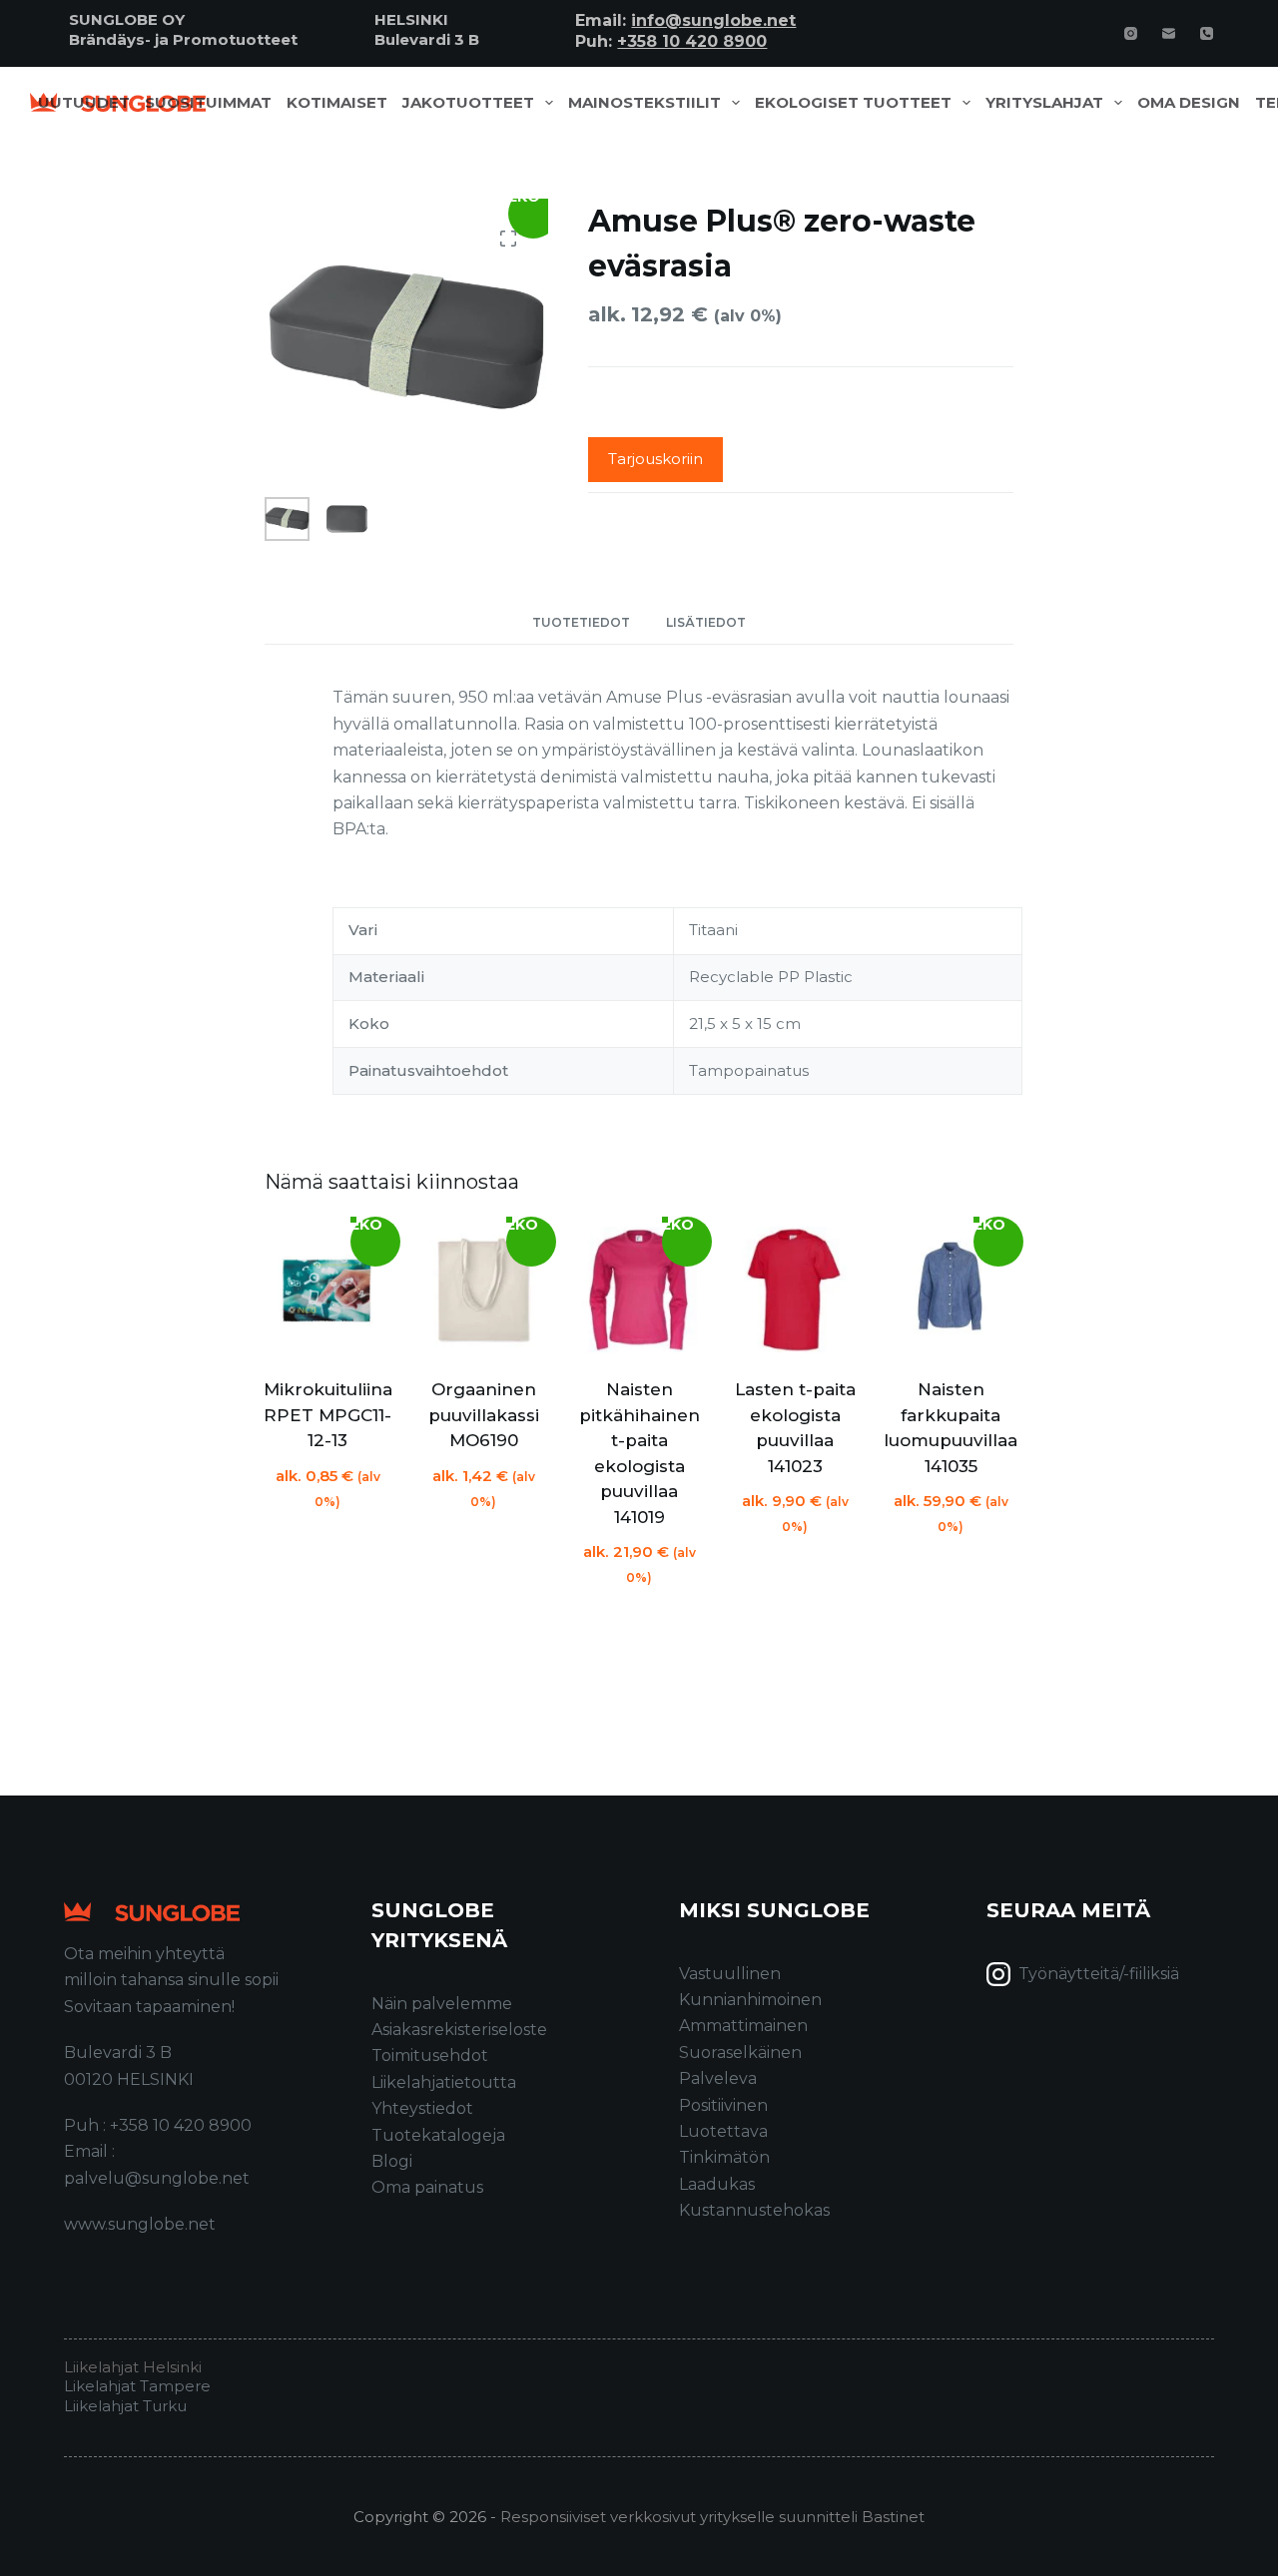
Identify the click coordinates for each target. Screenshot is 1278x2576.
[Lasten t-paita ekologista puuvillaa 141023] (795, 1289)
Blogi (392, 2161)
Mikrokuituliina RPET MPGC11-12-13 (328, 1415)
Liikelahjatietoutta (444, 2082)
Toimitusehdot (430, 2056)
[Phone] (1207, 33)
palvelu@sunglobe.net (157, 2178)
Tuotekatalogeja (438, 2135)
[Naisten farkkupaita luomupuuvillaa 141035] (951, 1289)
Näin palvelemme (442, 2004)
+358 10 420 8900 (692, 41)
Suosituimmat (208, 103)
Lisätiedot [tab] (706, 622)
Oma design (1189, 103)
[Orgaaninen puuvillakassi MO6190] (483, 1289)
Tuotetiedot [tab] (581, 622)
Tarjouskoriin (655, 459)
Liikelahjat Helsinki (133, 2367)
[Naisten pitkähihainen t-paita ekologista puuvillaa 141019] (639, 1289)
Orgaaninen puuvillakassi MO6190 (484, 1415)
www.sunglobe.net (140, 2224)
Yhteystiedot (422, 2108)
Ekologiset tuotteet (853, 103)
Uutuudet (84, 103)
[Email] (1169, 33)
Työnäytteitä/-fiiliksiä (1099, 1974)
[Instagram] (1131, 33)
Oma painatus (427, 2187)
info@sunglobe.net (713, 20)
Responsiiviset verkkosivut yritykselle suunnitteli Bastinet (712, 2517)
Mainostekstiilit (644, 103)
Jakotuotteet (468, 103)
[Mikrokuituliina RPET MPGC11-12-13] (327, 1289)
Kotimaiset (337, 103)
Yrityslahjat (1044, 103)
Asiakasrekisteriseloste (459, 2030)
